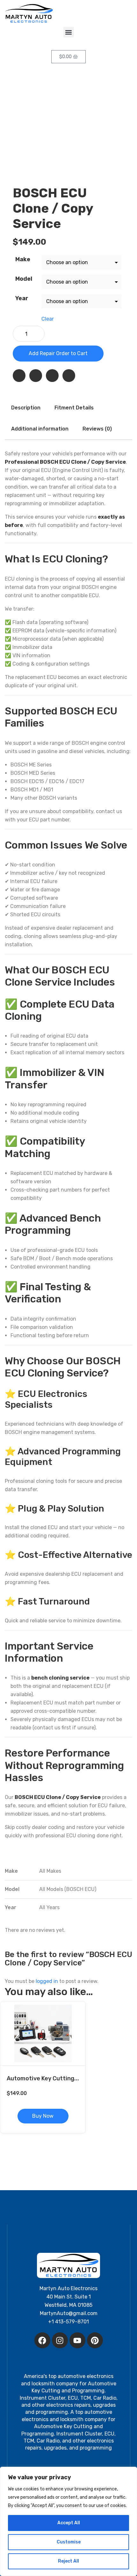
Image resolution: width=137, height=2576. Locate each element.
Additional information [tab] (40, 429)
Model (24, 279)
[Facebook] (42, 2340)
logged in (47, 1981)
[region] (68, 2521)
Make (23, 259)
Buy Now (43, 2116)
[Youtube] (77, 2340)
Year (22, 298)
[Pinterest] (95, 2340)
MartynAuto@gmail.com (69, 2313)
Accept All (69, 2523)
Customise (69, 2542)
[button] (69, 32)
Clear (48, 319)
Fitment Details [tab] (74, 408)
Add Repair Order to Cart (58, 353)
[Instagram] (60, 2340)
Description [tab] (26, 408)
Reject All (68, 2561)
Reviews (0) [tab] (97, 429)
